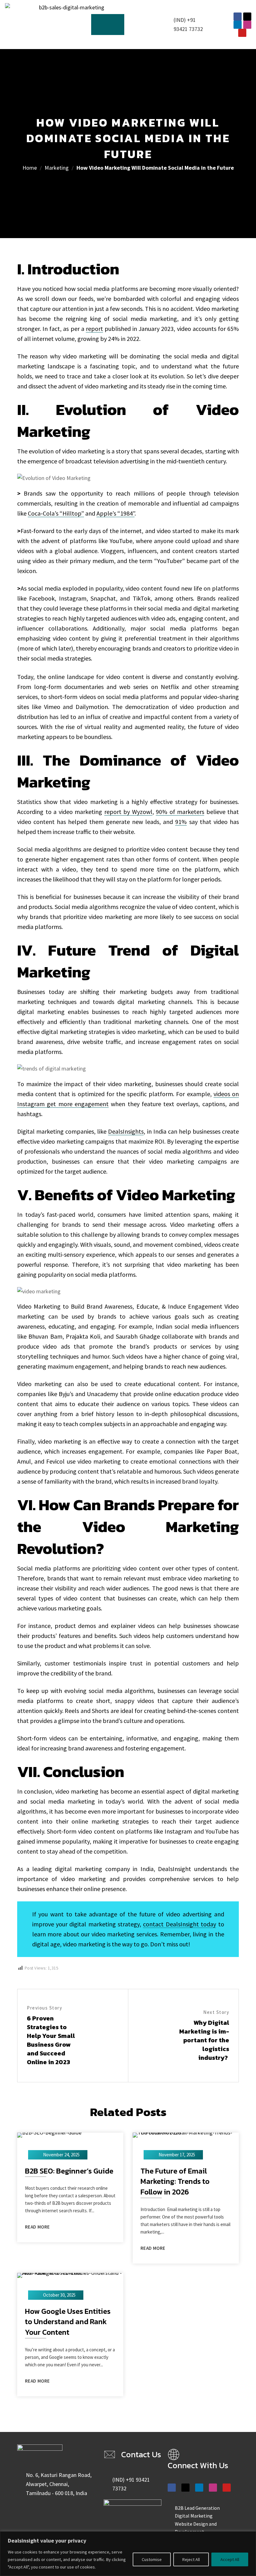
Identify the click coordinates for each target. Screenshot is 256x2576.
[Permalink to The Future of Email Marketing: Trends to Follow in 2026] (186, 2134)
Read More (37, 2227)
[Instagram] (247, 25)
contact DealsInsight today (180, 1924)
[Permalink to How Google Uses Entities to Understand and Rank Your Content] (70, 2275)
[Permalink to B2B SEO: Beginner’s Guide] (49, 2134)
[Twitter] (247, 17)
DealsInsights (126, 1131)
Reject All (191, 2559)
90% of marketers (180, 812)
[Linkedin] (238, 25)
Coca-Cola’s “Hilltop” (56, 513)
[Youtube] (242, 33)
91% (181, 822)
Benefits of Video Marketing (135, 1195)
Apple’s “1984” (116, 513)
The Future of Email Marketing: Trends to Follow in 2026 (175, 2182)
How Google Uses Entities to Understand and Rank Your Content (68, 2322)
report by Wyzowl (128, 812)
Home (30, 168)
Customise (152, 2559)
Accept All (230, 2559)
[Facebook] (238, 17)
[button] (108, 25)
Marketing (57, 168)
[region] (128, 2554)
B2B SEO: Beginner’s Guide (69, 2171)
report (94, 329)
